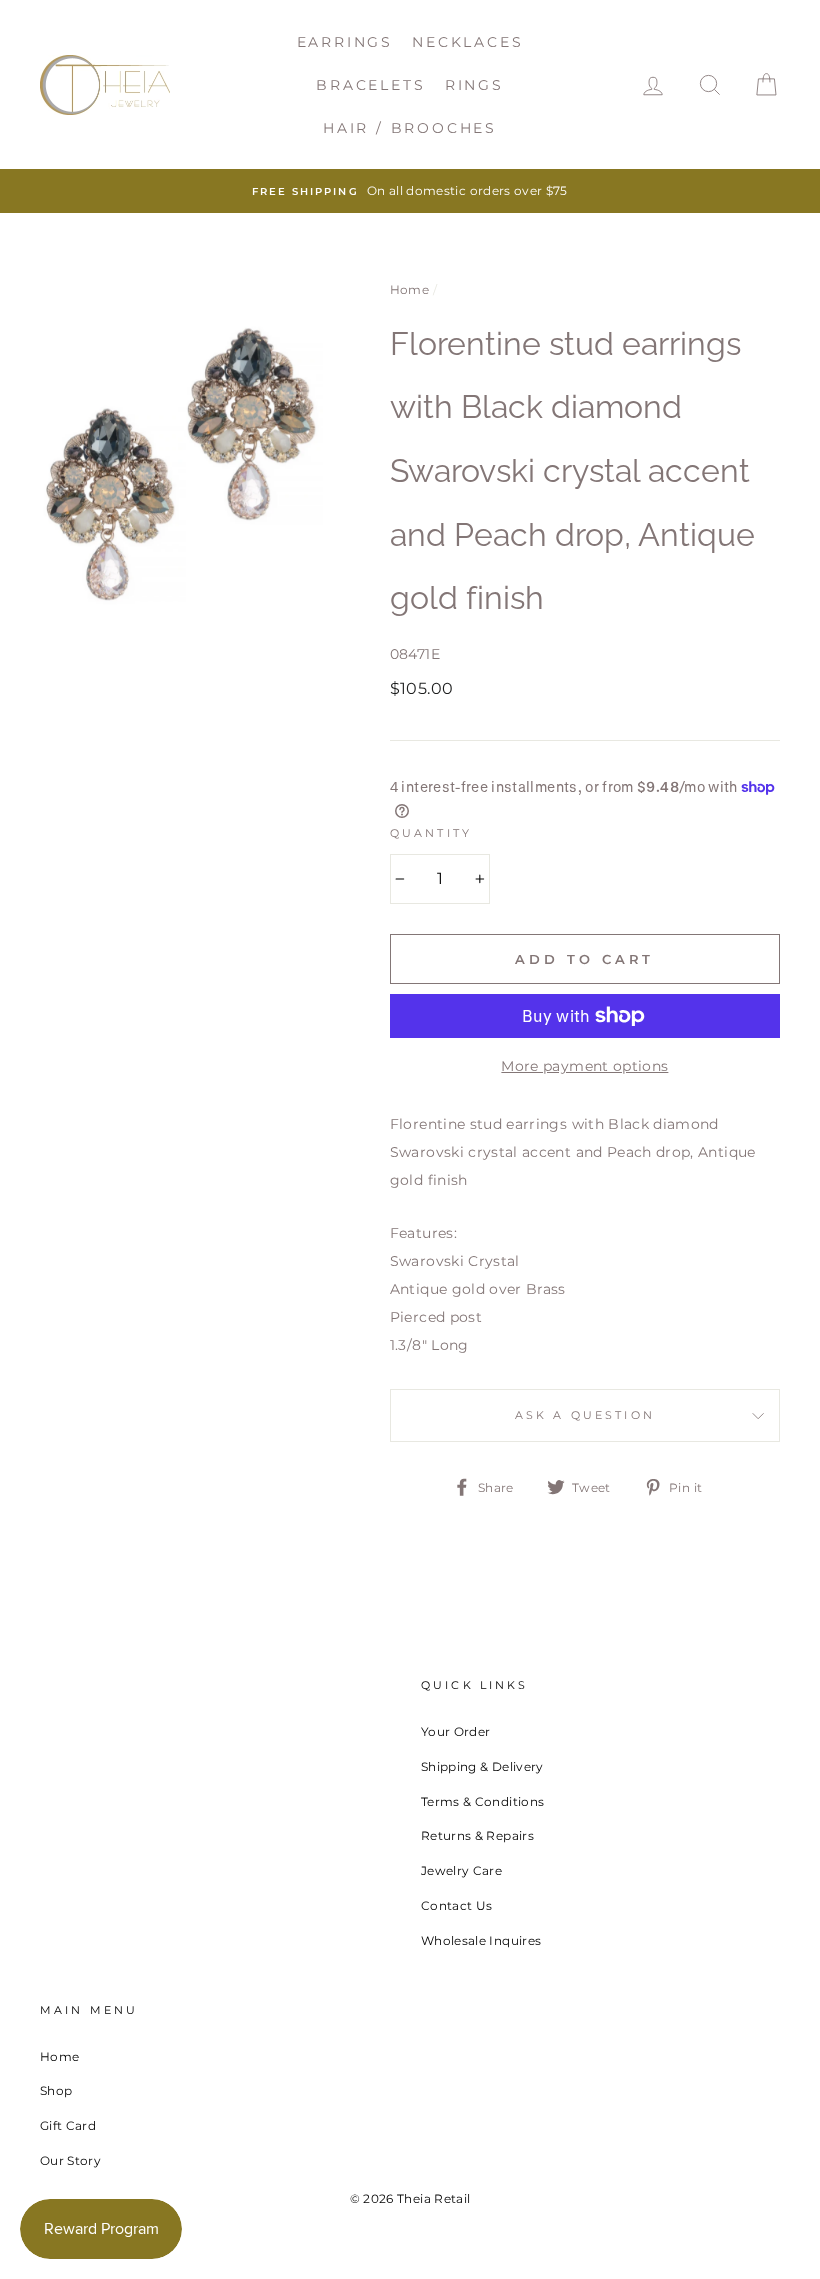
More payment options (584, 1066)
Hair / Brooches (410, 128)
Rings (474, 85)
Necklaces (467, 42)
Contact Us (457, 1905)
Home (409, 289)
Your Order (456, 1731)
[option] (410, 191)
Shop (56, 2090)
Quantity (431, 833)
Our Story (70, 2160)
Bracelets (370, 85)
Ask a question (585, 1415)
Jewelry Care (461, 1870)
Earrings (345, 42)
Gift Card (68, 2125)
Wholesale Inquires (481, 1940)
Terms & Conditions (482, 1801)
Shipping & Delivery (482, 1766)
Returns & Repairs (477, 1835)
